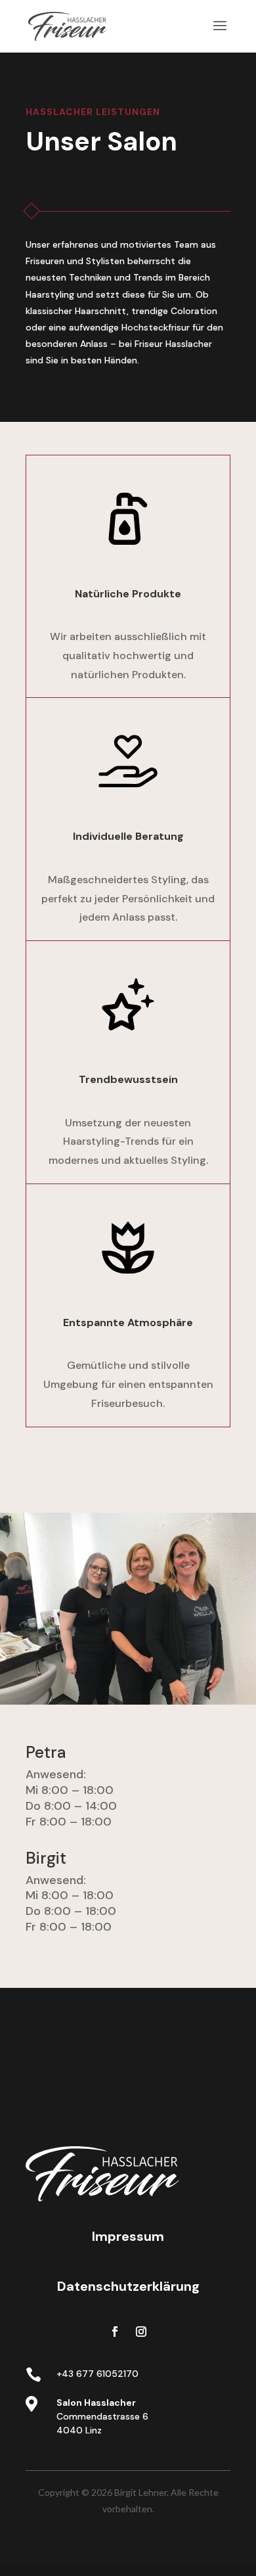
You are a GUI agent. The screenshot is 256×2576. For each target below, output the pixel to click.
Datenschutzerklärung (128, 2286)
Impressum (128, 2236)
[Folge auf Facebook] (115, 2332)
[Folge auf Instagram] (141, 2332)
